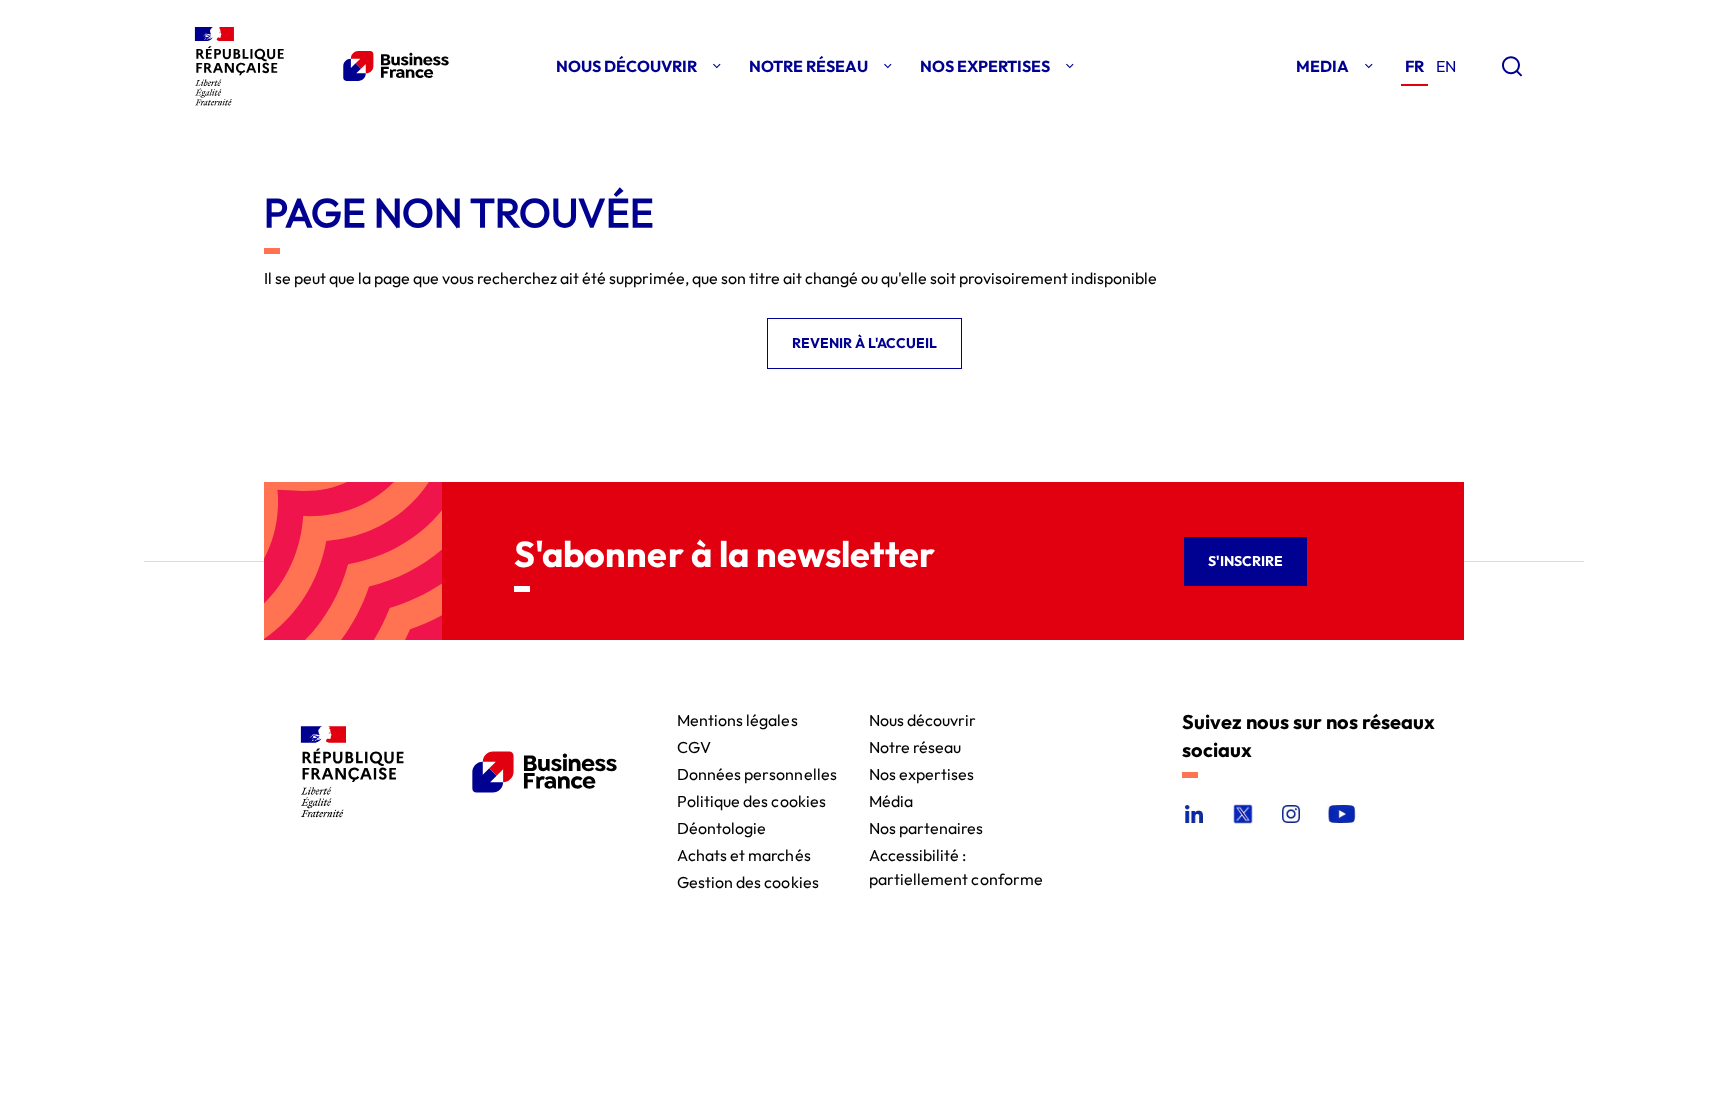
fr (1414, 66)
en (1446, 66)
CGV (694, 745)
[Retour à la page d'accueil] (318, 66)
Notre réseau (915, 745)
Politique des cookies (751, 799)
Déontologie (722, 826)
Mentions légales (737, 718)
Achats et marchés (744, 853)
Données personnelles (757, 772)
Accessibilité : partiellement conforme (956, 853)
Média (891, 799)
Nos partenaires (926, 826)
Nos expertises (922, 772)
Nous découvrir (923, 718)
